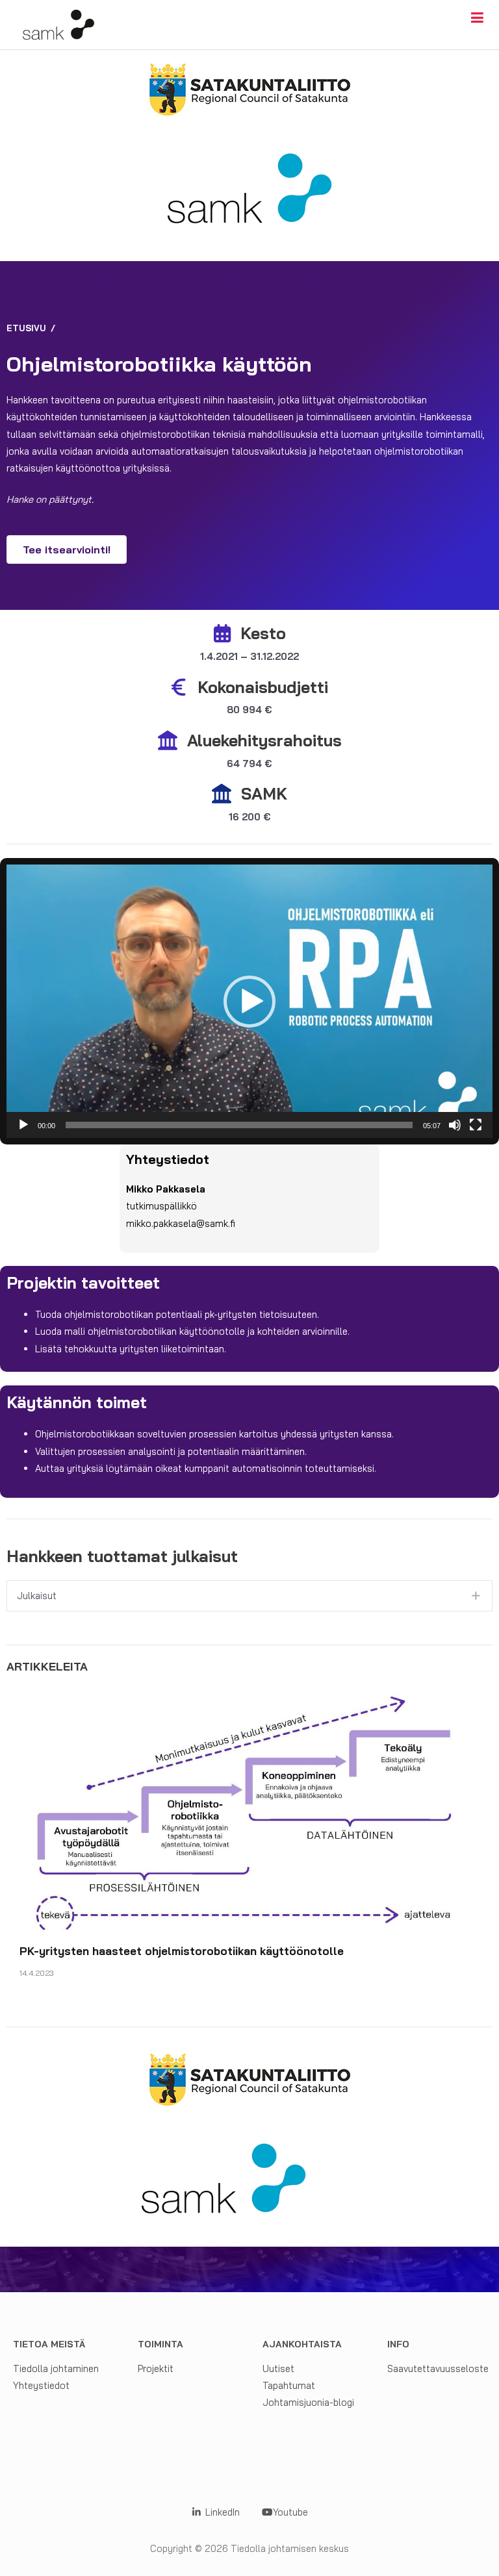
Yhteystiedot (41, 2385)
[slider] (239, 1125)
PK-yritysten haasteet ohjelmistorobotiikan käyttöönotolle (182, 1951)
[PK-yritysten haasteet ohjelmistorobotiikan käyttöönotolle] (249, 1807)
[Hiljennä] (455, 1125)
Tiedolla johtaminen (56, 2368)
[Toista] (23, 1125)
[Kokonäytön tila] (476, 1125)
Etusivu (26, 328)
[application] (249, 1001)
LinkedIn (221, 2512)
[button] (249, 1002)
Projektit (156, 2368)
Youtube (290, 2512)
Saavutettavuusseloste (438, 2368)
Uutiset (278, 2368)
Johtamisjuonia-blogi (308, 2402)
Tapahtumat (289, 2385)
